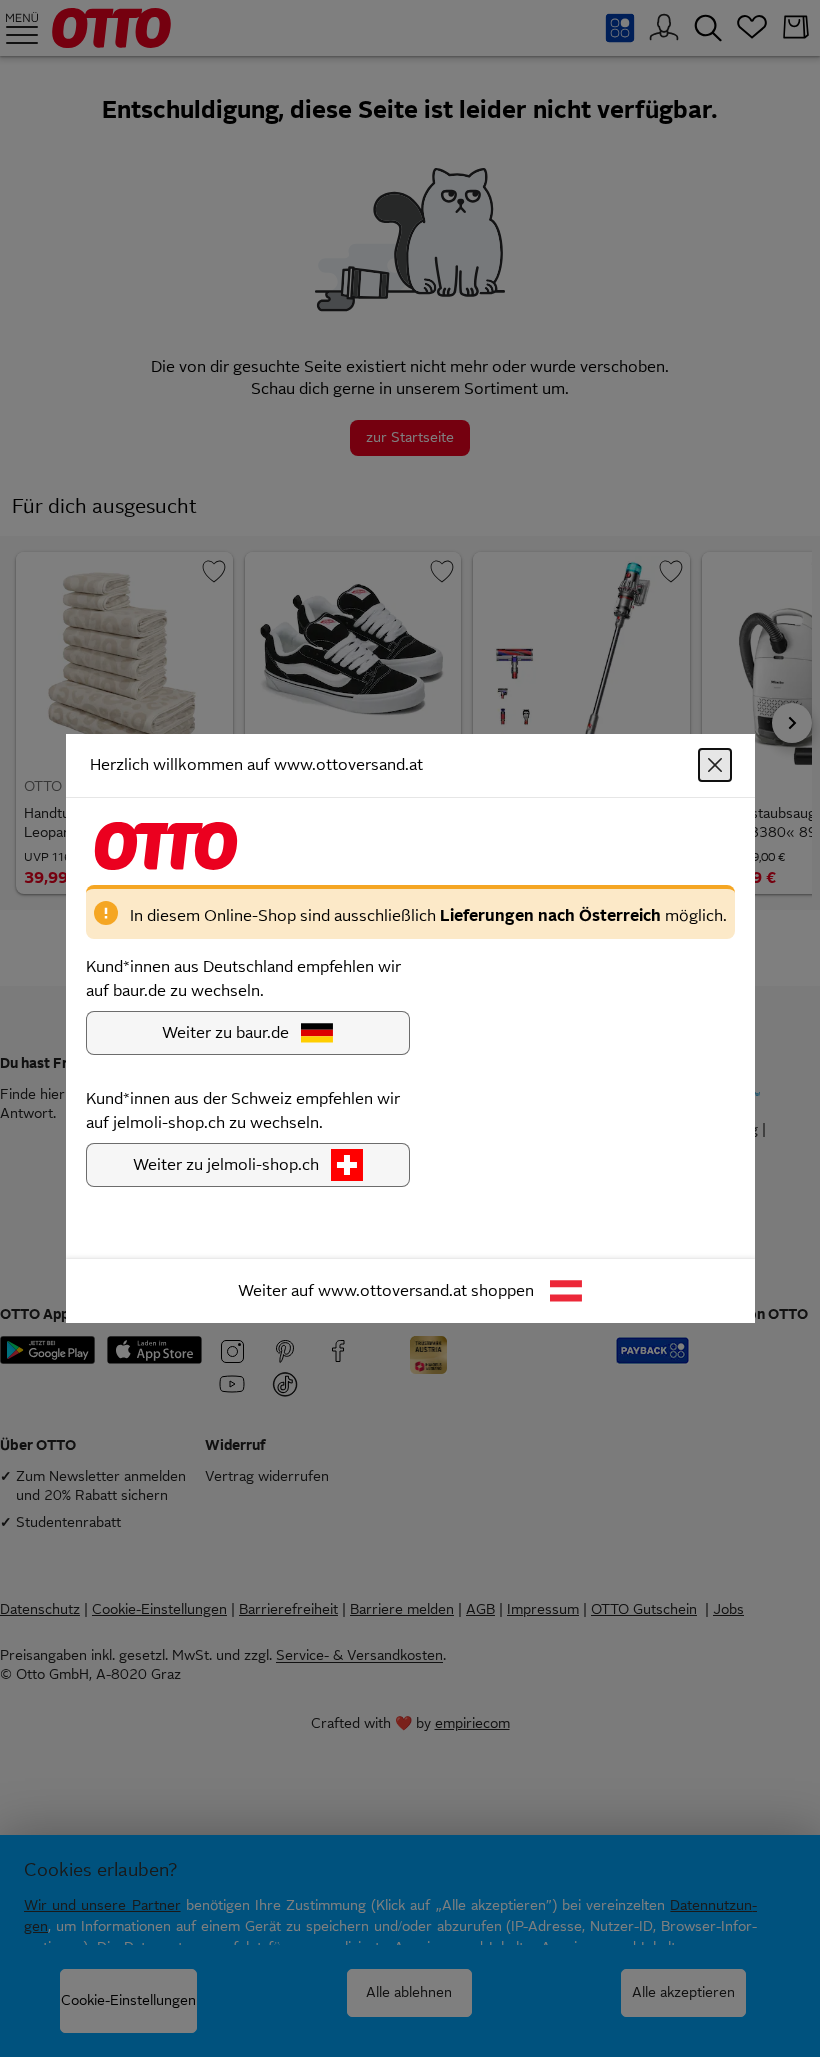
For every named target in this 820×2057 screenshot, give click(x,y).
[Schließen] (715, 765)
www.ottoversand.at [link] (392, 1290)
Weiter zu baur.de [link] (225, 1032)
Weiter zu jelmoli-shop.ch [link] (226, 1164)
